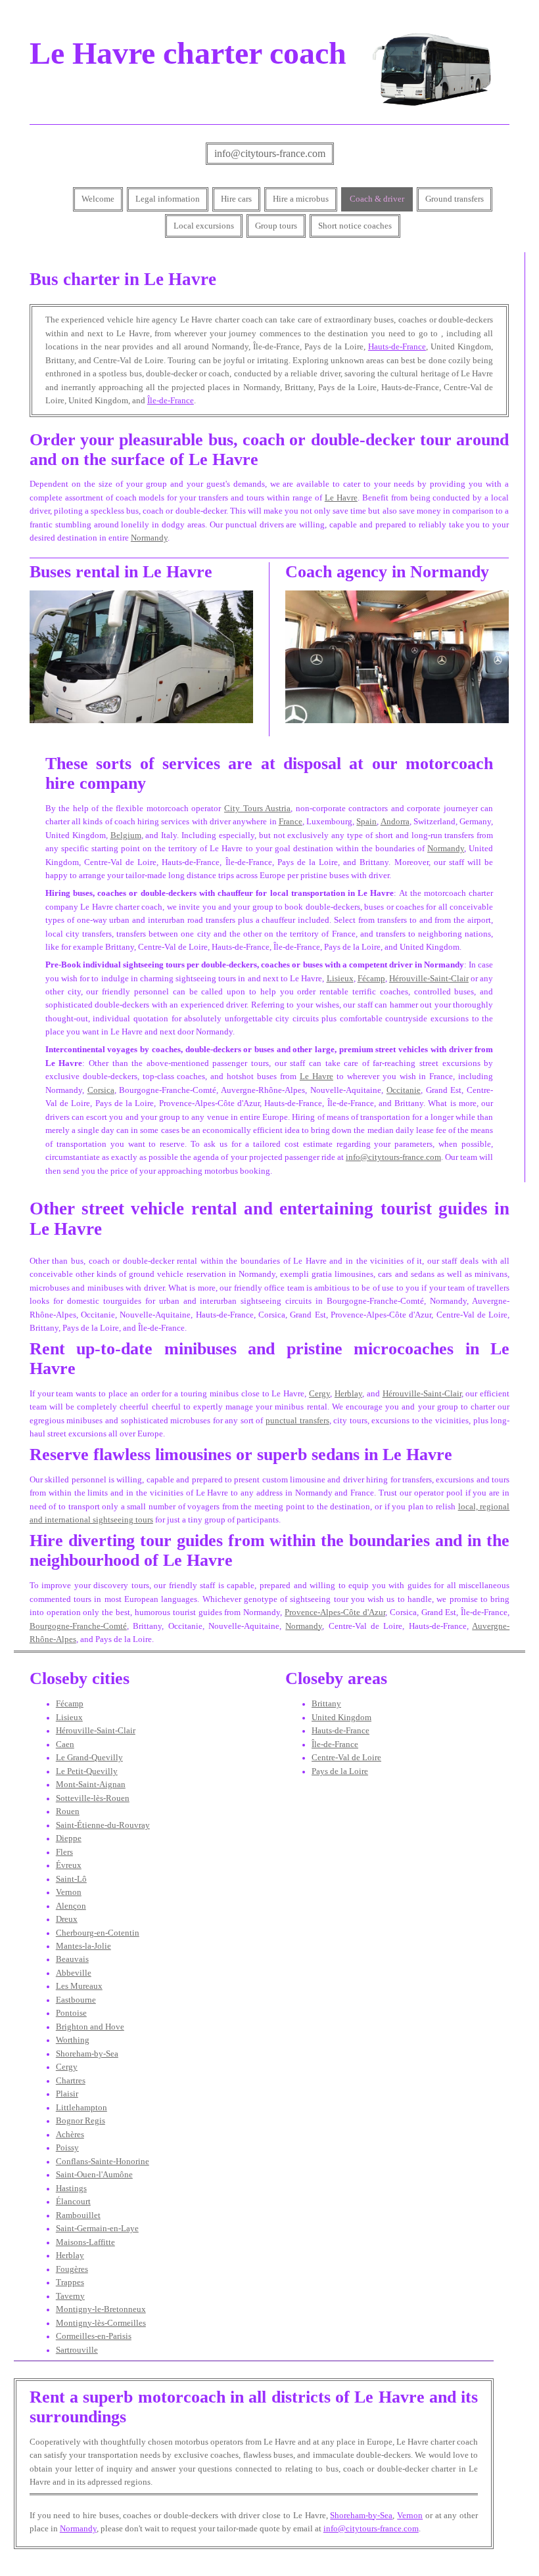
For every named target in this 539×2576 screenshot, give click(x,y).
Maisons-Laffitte (85, 2242)
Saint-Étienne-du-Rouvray (103, 1825)
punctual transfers (297, 1421)
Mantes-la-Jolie (83, 1946)
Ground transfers (455, 199)
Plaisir (67, 2094)
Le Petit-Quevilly (87, 1771)
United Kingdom (341, 1718)
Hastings (71, 2188)
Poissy (67, 2148)
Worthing (73, 2040)
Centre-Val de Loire (346, 1758)
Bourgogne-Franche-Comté (78, 1626)
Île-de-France (171, 401)
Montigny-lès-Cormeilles (101, 2323)
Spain (366, 822)
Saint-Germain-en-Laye (97, 2229)
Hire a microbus (301, 199)
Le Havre (341, 498)
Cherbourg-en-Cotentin (98, 1933)
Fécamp (371, 979)
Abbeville (74, 1973)
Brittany (326, 1704)
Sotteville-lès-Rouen (93, 1798)
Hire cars (236, 199)
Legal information (168, 199)
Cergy (319, 1394)
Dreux (67, 1919)
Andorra (395, 822)
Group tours (276, 226)
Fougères (72, 2269)
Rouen (68, 1811)
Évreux (69, 1865)
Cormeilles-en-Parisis (94, 2336)
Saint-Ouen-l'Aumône (94, 2175)
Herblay (348, 1394)
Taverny (70, 2296)
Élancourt (73, 2202)
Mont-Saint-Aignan (91, 1785)
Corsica (101, 1090)
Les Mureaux (79, 1986)
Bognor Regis (81, 2121)
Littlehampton (82, 2108)
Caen (65, 1744)
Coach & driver (377, 199)
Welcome (98, 199)
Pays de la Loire (340, 1771)
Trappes (70, 2282)
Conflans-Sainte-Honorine (103, 2162)
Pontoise (71, 2013)
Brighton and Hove (90, 2027)
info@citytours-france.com (270, 153)
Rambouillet (78, 2215)
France (291, 822)
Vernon (69, 1892)
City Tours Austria (257, 809)
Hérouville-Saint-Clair (429, 979)
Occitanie (404, 1090)
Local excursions (204, 226)
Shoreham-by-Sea (87, 2054)
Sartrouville (77, 2350)
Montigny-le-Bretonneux (101, 2309)
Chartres (71, 2081)
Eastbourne (76, 2000)
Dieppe (69, 1838)
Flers (64, 1852)
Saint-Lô (71, 1879)
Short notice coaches (355, 226)
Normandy (149, 538)
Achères (70, 2135)
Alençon (71, 1906)
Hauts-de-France (397, 347)
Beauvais (72, 1959)
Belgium (126, 835)
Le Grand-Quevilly (89, 1758)
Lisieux (340, 979)
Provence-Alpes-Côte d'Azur (335, 1612)
